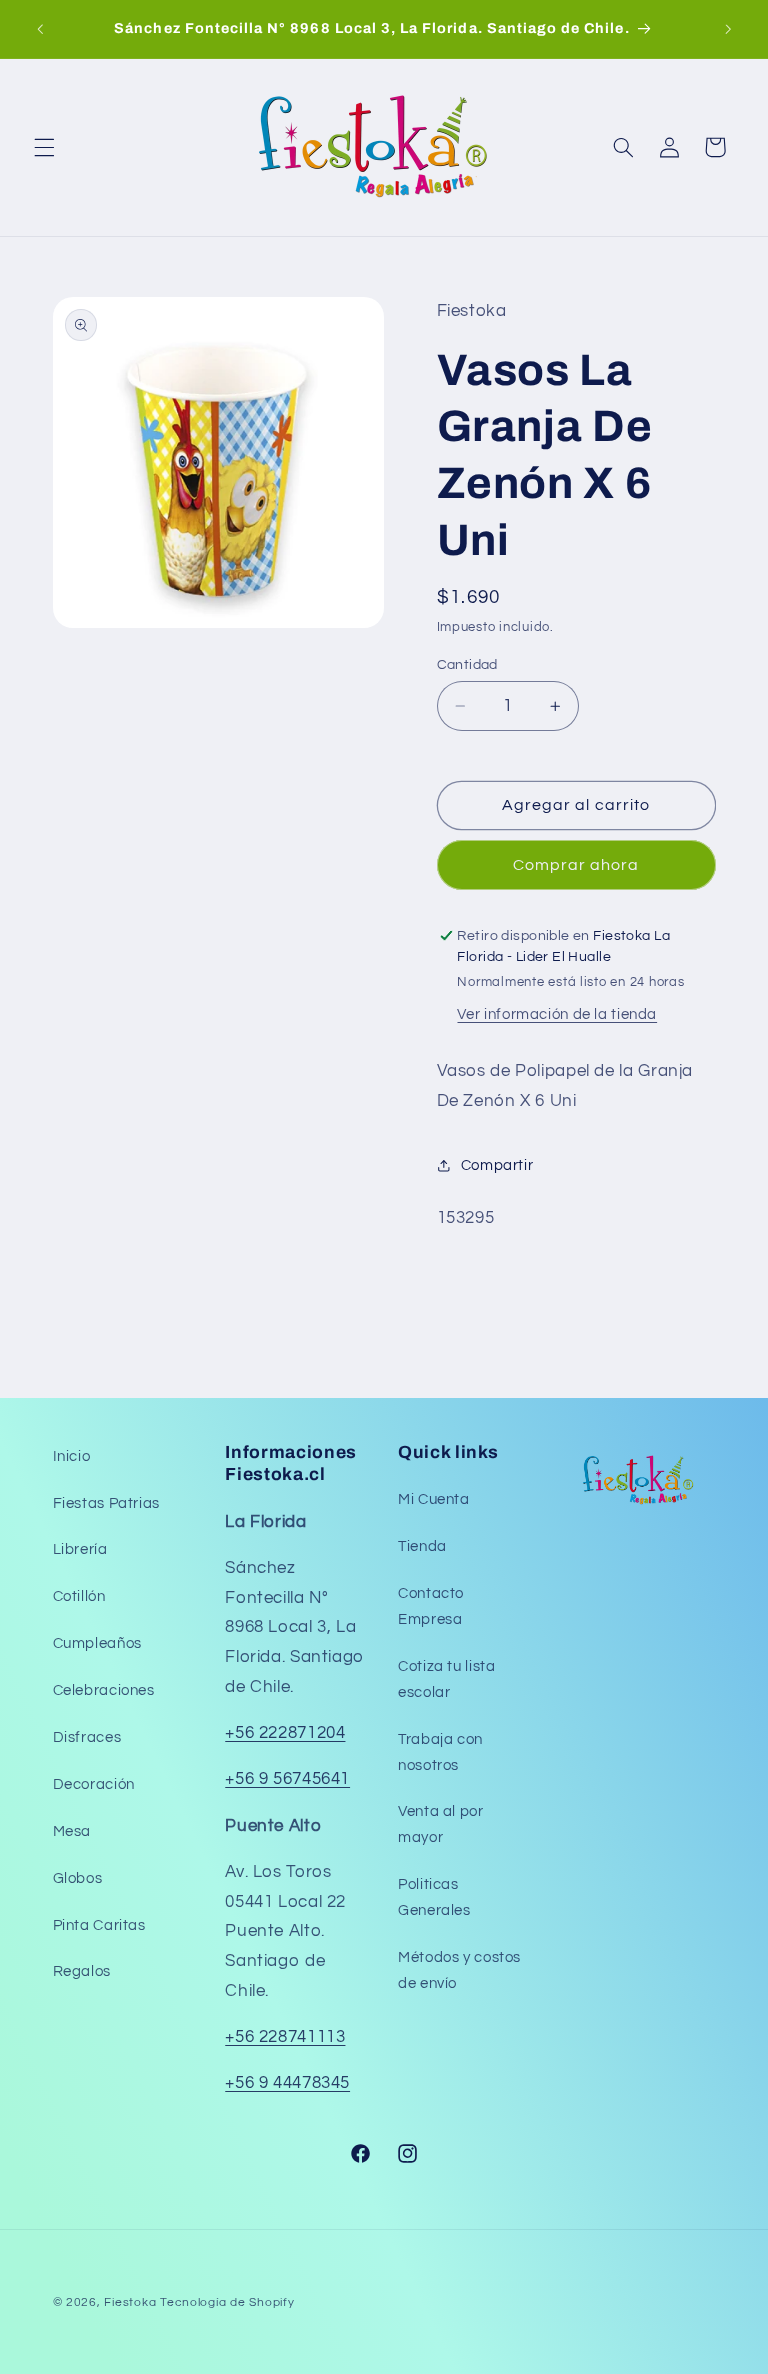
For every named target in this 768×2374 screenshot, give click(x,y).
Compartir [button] (497, 1165)
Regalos (82, 1971)
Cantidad (467, 665)
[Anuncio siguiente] (728, 29)
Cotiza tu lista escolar (446, 1679)
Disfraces (87, 1737)
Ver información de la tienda (557, 1014)
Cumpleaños (97, 1643)
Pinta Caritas (99, 1925)
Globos (78, 1878)
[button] (44, 147)
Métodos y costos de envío (459, 1970)
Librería (80, 1549)
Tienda (422, 1546)
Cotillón (79, 1596)
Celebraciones (104, 1690)
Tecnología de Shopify (227, 2302)
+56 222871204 (285, 1733)
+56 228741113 (285, 2037)
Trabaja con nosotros (440, 1752)
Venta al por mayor (441, 1824)
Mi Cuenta (434, 1499)
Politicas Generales (434, 1897)
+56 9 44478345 (287, 2083)
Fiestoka (130, 2302)
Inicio (72, 1456)
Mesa (72, 1831)
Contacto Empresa (431, 1606)
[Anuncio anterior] (40, 29)
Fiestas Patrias (106, 1503)
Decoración (94, 1784)
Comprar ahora (576, 865)
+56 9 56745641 (287, 1779)
